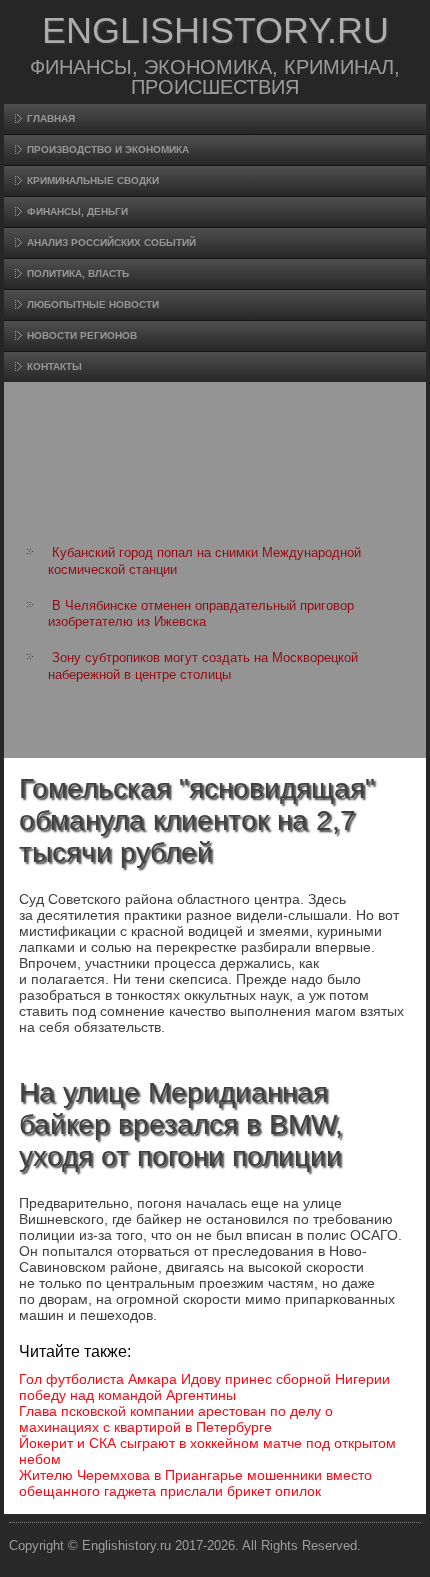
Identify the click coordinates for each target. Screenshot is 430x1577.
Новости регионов (82, 335)
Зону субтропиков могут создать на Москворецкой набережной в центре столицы (203, 665)
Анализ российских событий (111, 242)
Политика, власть (78, 273)
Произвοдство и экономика (108, 149)
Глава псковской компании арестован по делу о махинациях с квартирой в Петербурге (176, 1419)
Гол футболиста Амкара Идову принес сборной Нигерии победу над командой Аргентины (204, 1387)
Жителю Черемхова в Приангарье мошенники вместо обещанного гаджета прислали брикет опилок (195, 1483)
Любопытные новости (93, 304)
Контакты (54, 366)
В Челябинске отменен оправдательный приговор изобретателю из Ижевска (201, 613)
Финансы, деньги (77, 211)
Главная (51, 118)
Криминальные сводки (93, 180)
